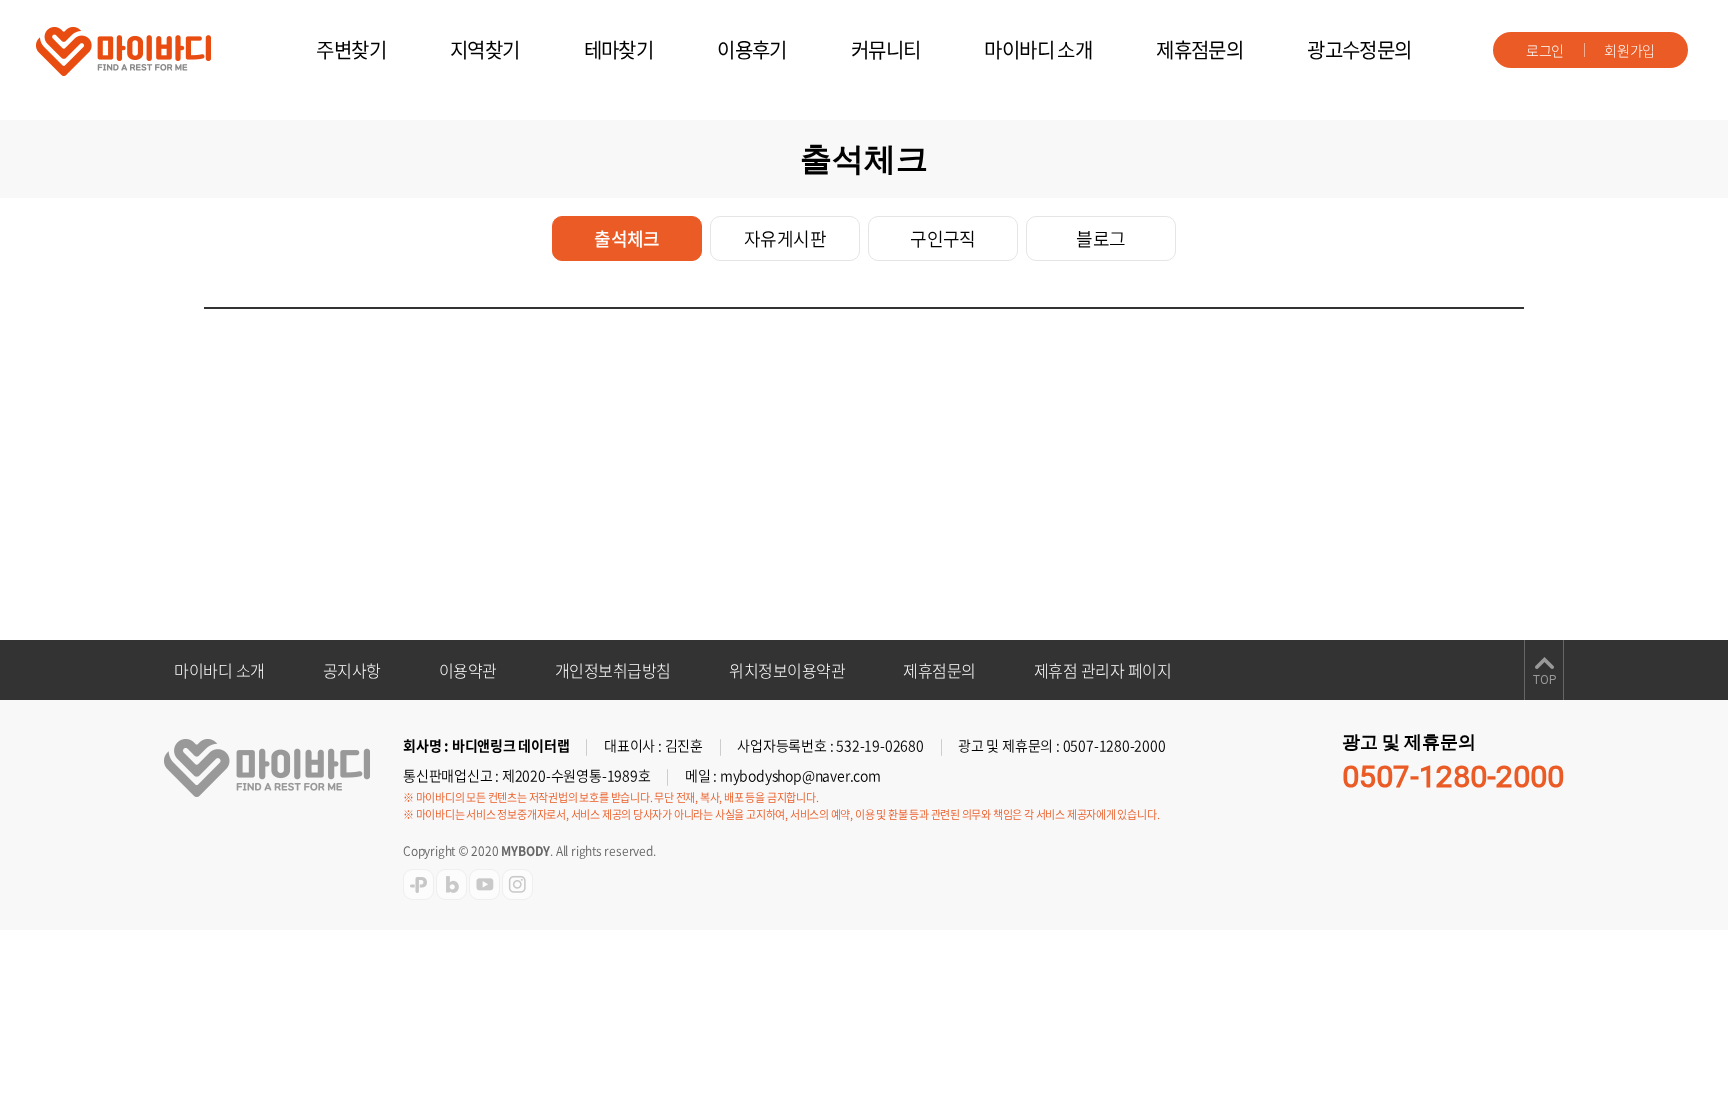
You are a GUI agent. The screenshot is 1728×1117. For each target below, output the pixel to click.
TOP (1544, 680)
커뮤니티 (886, 49)
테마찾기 (619, 49)
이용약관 (468, 670)
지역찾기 (485, 49)
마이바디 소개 (1038, 49)
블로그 (1100, 238)
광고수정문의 (1359, 49)
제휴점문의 (1199, 49)
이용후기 (752, 49)
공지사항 (352, 670)
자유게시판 (785, 238)
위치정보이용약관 (787, 670)
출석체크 (627, 238)
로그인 (1545, 50)
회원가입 (1629, 50)
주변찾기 (351, 49)
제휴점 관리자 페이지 (1103, 670)
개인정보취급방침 (613, 670)
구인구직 (943, 238)
